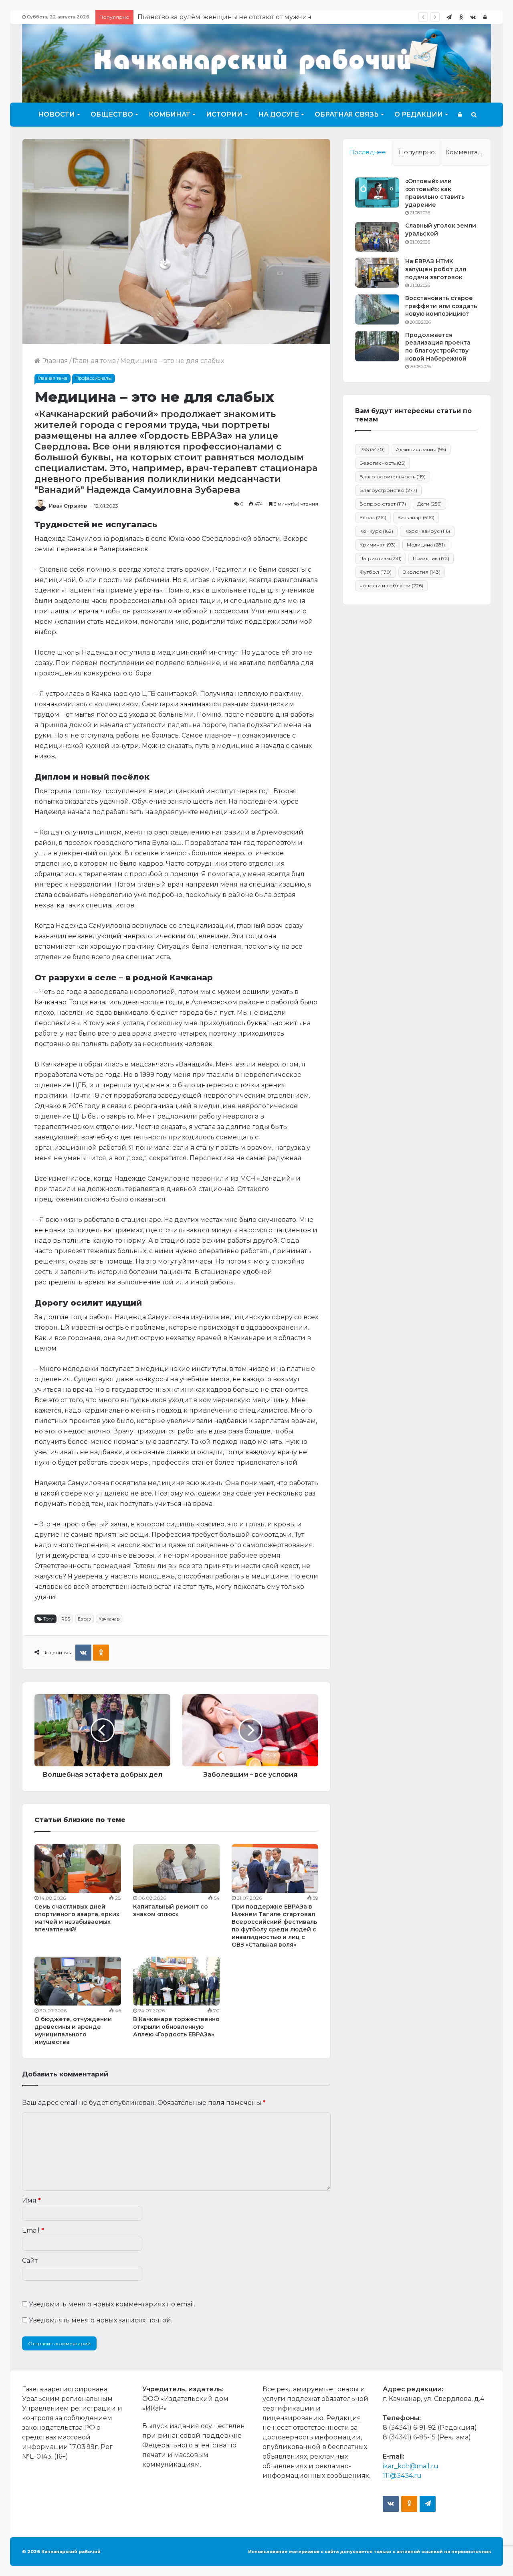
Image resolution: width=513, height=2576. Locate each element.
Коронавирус (427, 531)
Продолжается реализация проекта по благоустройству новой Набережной (438, 347)
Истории (224, 114)
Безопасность (383, 463)
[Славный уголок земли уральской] (377, 237)
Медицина (426, 545)
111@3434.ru (402, 2476)
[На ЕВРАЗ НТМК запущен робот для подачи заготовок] (377, 273)
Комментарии (468, 152)
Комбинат (170, 114)
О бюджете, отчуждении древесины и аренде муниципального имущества (73, 2031)
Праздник (431, 558)
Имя (31, 2200)
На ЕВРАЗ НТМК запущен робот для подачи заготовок (436, 269)
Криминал (378, 545)
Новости (57, 114)
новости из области (391, 586)
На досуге (279, 114)
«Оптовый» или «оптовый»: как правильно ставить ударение (435, 193)
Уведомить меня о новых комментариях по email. (112, 2304)
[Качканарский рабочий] (256, 62)
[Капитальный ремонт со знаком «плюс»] (176, 1869)
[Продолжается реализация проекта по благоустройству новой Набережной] (377, 346)
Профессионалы (94, 378)
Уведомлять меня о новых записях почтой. (101, 2320)
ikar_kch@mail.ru (411, 2466)
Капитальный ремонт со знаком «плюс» (171, 1910)
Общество (112, 114)
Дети (429, 504)
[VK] (83, 1653)
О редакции (419, 114)
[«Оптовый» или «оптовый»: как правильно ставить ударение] (377, 192)
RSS (66, 1619)
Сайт (30, 2261)
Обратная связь (347, 114)
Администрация (421, 449)
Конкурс (376, 531)
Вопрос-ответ (383, 504)
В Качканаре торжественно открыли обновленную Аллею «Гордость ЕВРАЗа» (176, 2027)
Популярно (417, 152)
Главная (54, 361)
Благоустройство (388, 490)
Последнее (368, 152)
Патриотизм (381, 558)
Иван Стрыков (68, 506)
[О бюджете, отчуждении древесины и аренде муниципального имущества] (78, 1981)
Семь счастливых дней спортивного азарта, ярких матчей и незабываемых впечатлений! (77, 1918)
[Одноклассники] (461, 17)
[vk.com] (473, 17)
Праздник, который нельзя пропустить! (204, 17)
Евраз (84, 1619)
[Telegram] (449, 17)
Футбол (376, 572)
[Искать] (474, 115)
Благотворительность (393, 477)
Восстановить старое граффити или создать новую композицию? (441, 306)
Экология (422, 572)
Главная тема (94, 361)
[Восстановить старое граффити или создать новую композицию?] (377, 309)
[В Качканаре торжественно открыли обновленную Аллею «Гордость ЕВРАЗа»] (176, 1981)
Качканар (109, 1619)
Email (33, 2230)
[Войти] (485, 17)
